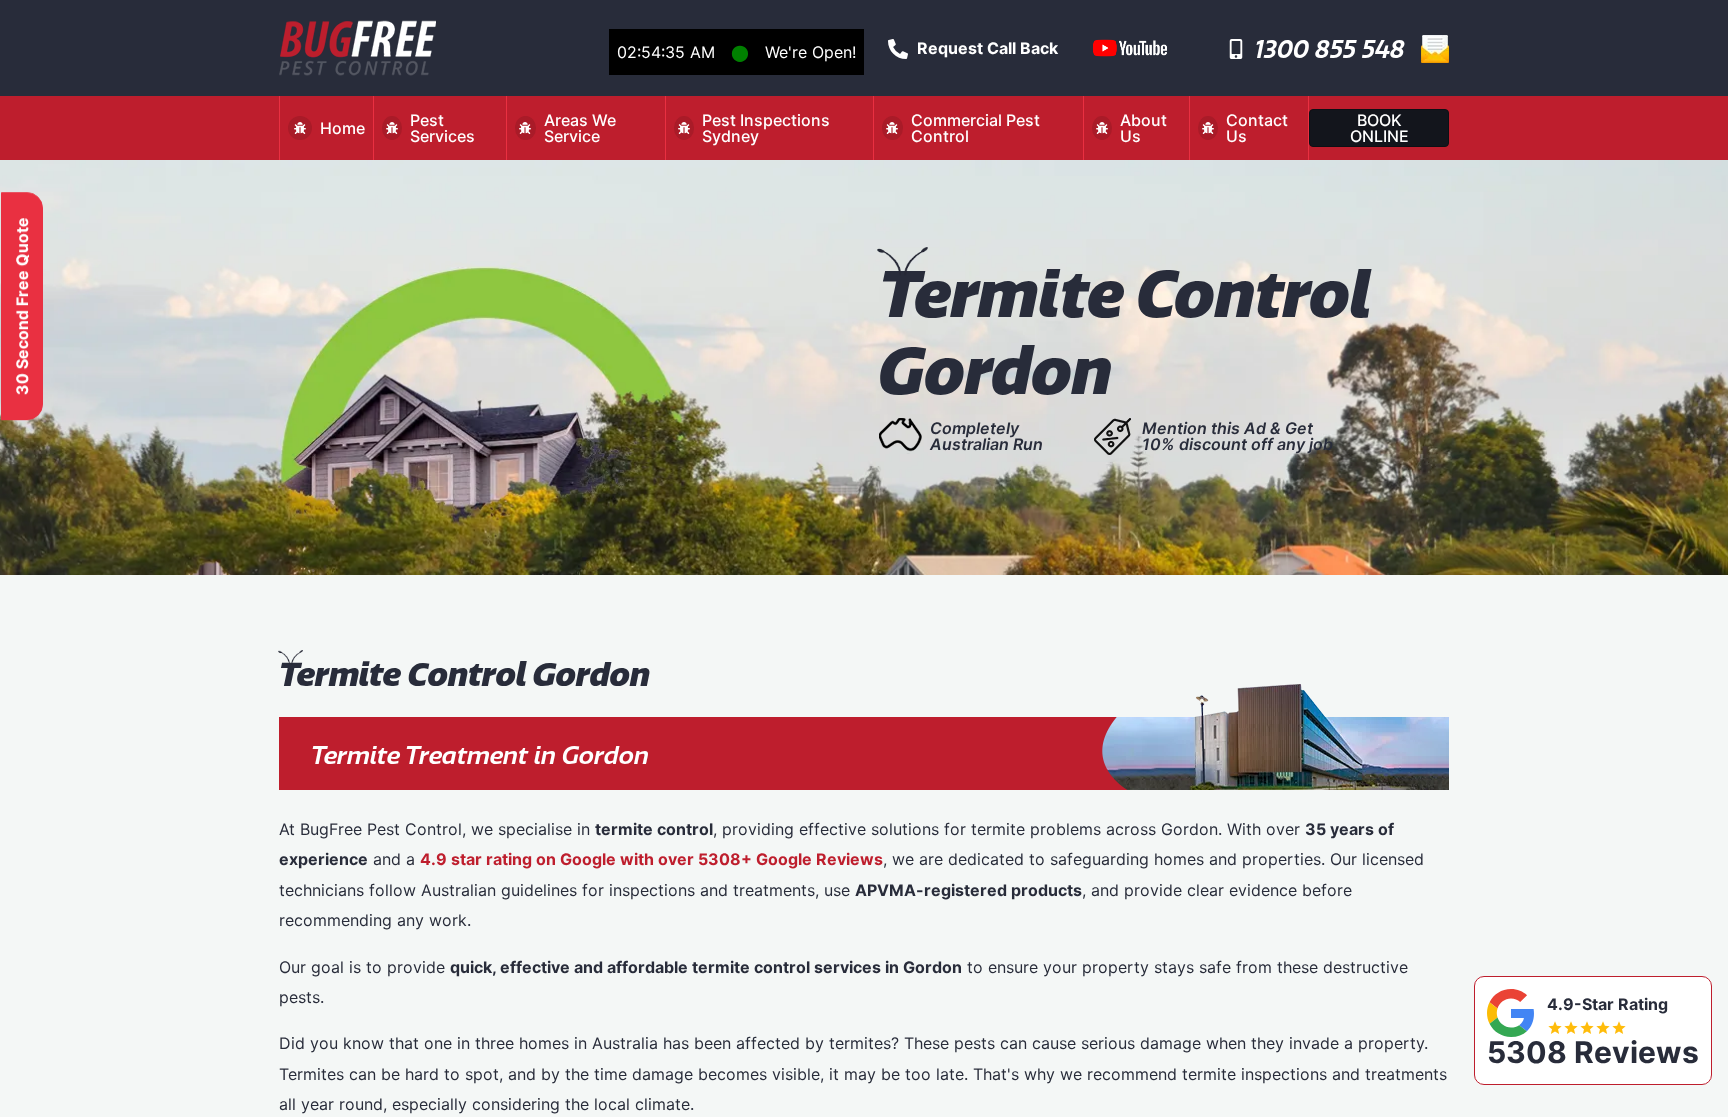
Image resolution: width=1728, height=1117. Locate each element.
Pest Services (442, 128)
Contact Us (1257, 128)
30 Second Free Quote (22, 306)
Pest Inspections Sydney (766, 128)
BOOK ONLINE (1379, 128)
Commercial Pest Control (975, 128)
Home (342, 128)
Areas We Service (580, 128)
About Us (1143, 128)
